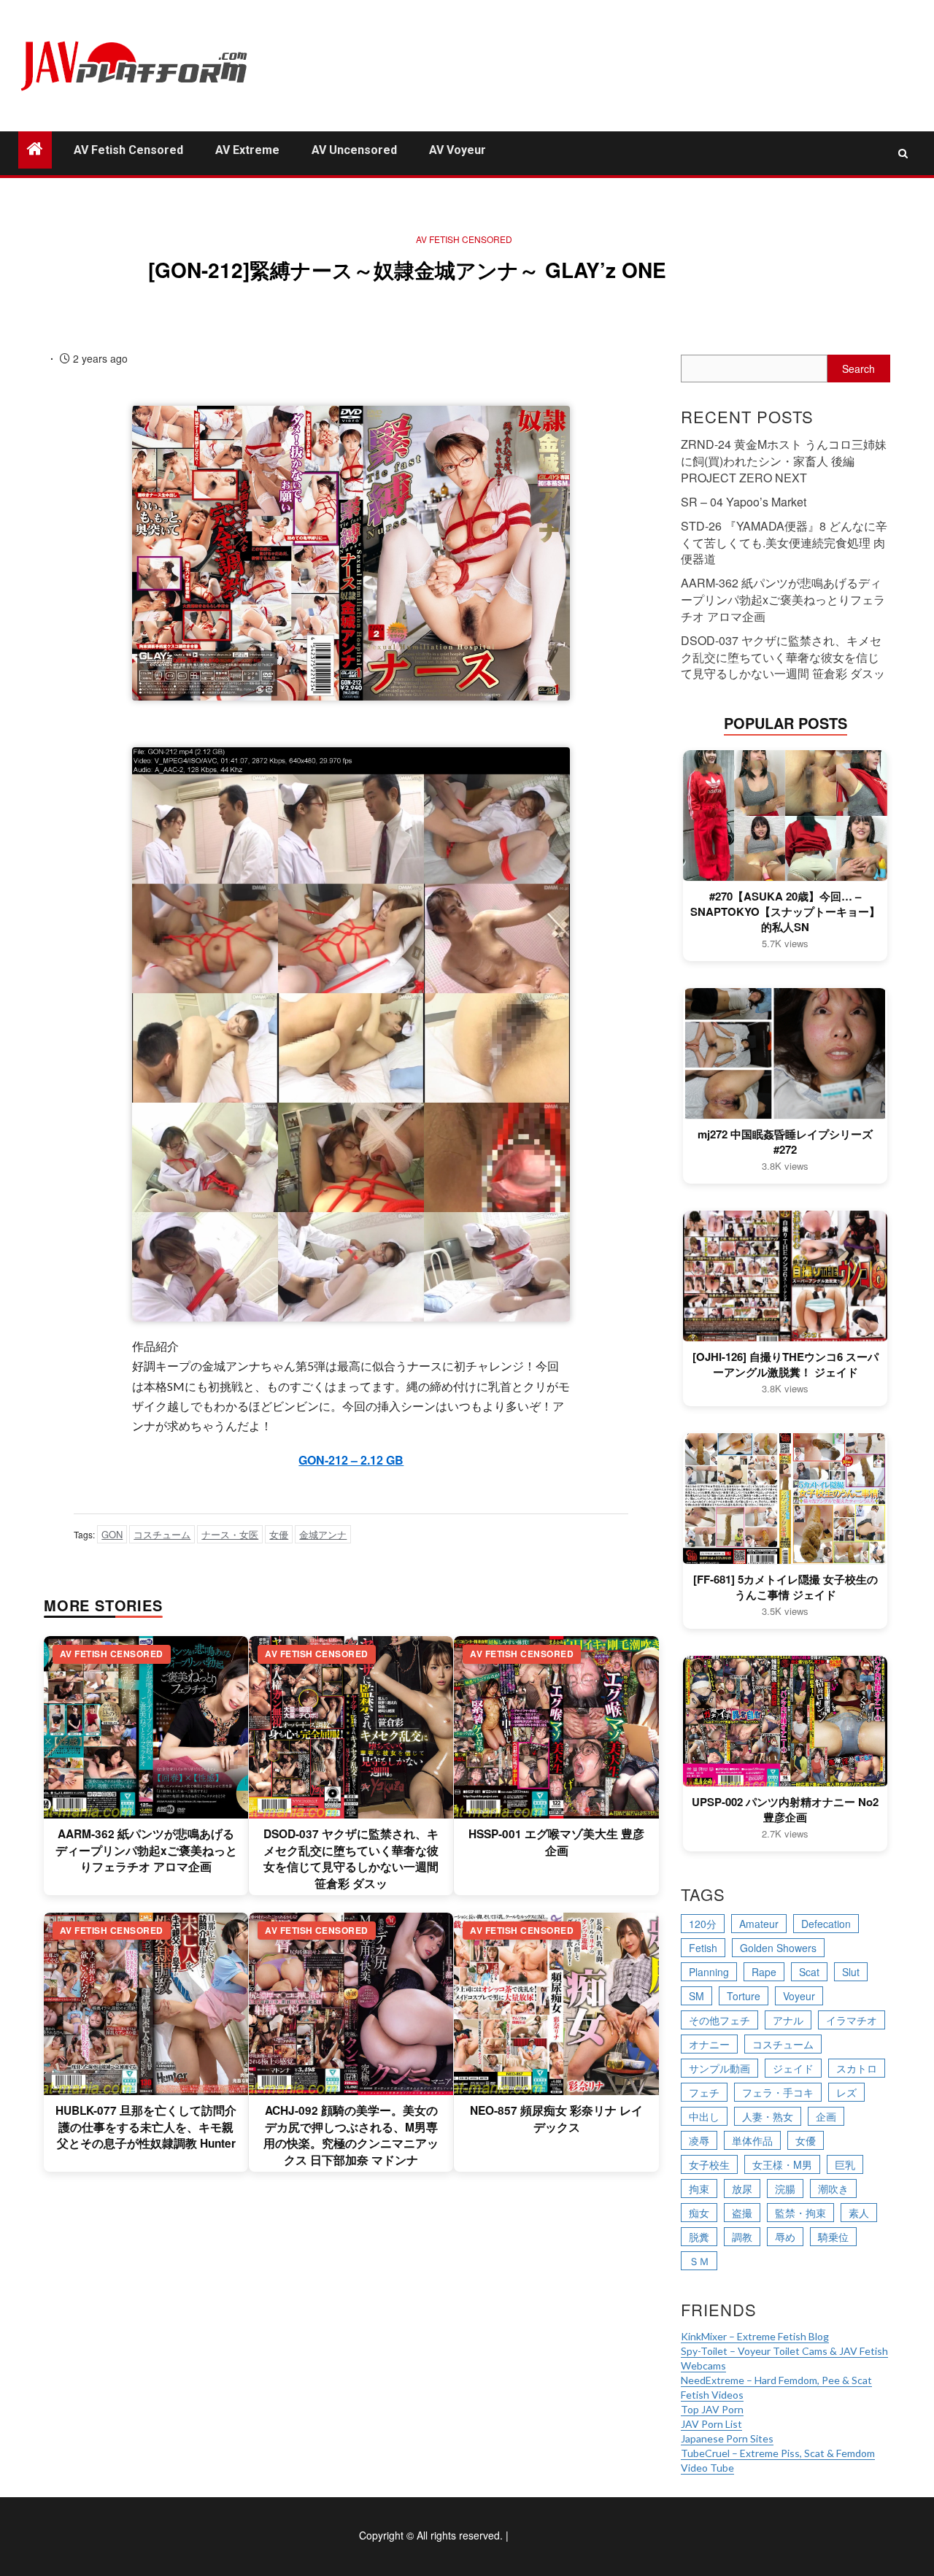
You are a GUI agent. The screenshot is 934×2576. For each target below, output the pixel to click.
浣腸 (785, 2189)
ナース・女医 (230, 1534)
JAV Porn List (711, 2424)
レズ (846, 2092)
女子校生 (709, 2164)
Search (858, 369)
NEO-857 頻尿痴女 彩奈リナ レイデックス (556, 2118)
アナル (788, 2020)
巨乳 (845, 2164)
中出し (704, 2116)
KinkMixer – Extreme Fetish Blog (755, 2336)
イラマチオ (852, 2020)
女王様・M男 (782, 2164)
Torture (744, 1996)
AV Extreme (247, 150)
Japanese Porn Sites (727, 2438)
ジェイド (793, 2068)
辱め (785, 2237)
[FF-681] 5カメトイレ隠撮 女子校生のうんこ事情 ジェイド (786, 1587)
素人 (859, 2213)
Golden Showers (778, 1948)
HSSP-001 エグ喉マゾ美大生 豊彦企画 (556, 1842)
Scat (809, 1972)
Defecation (826, 1924)
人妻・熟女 (768, 2116)
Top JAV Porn (712, 2409)
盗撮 (742, 2213)
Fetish (703, 1948)
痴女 (699, 2213)
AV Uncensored (354, 150)
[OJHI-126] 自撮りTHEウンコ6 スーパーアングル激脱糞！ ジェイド (786, 1365)
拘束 (699, 2189)
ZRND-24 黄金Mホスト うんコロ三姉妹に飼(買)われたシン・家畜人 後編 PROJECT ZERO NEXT (784, 461)
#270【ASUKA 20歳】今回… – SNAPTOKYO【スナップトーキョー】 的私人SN (785, 912)
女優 (279, 1534)
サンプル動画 (719, 2068)
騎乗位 (833, 2237)
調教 (742, 2237)
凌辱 (699, 2140)
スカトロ (857, 2068)
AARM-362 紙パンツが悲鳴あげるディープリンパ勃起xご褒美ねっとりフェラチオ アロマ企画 (146, 1850)
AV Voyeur (458, 150)
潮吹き (833, 2189)
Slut (851, 1972)
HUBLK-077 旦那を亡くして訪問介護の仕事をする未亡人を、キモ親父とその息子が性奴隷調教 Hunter (146, 2127)
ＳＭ (699, 2261)
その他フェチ (719, 2020)
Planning (709, 1972)
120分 (703, 1924)
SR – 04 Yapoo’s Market (744, 502)
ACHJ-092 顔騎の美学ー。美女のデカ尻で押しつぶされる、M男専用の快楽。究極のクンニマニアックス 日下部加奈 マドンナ (351, 2135)
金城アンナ (323, 1534)
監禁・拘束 (800, 2213)
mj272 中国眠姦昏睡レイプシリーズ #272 (785, 1142)
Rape (764, 1972)
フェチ (704, 2092)
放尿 (742, 2189)
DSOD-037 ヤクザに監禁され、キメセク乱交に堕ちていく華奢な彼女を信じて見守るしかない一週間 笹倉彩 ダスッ (351, 1858)
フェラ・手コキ (778, 2092)
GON (112, 1534)
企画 (826, 2116)
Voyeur (799, 1996)
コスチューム (162, 1534)
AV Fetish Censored (128, 150)
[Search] (903, 153)
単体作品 (752, 2140)
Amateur (759, 1924)
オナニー (709, 2044)
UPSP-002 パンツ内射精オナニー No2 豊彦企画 (785, 1810)
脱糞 (699, 2237)
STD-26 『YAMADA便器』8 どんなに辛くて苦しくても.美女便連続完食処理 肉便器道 (784, 543)
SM (696, 1996)
